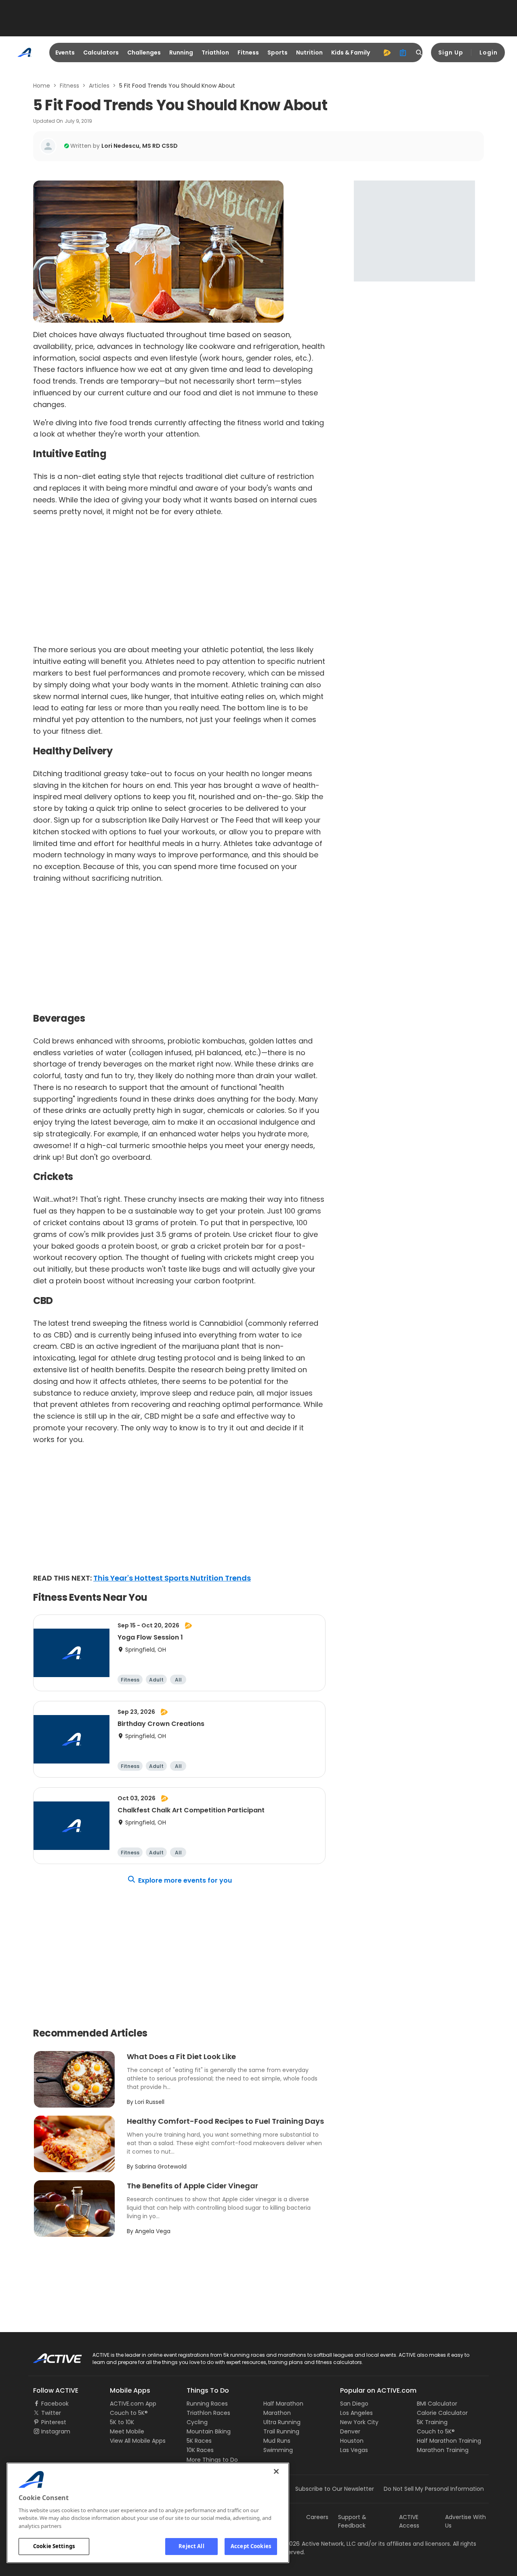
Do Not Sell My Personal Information (434, 2489)
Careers (317, 2517)
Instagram (56, 2431)
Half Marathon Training (449, 2441)
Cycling (197, 2422)
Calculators (101, 52)
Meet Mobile (127, 2431)
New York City (359, 2422)
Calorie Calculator (442, 2413)
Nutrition (309, 52)
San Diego (354, 2404)
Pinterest (54, 2422)
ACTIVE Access (409, 2521)
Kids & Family (351, 52)
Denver (350, 2431)
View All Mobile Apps (138, 2441)
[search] (419, 52)
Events (65, 52)
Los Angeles (356, 2413)
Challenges (144, 52)
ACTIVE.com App (133, 2404)
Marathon (277, 2413)
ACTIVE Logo (50, 2356)
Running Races (207, 2404)
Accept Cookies (251, 2546)
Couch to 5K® (129, 2413)
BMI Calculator (437, 2404)
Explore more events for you (185, 1880)
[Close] (276, 2471)
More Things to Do (212, 2460)
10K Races (200, 2450)
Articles (99, 86)
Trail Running (281, 2431)
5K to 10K (122, 2422)
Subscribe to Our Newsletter (335, 2489)
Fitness (248, 52)
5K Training (432, 2422)
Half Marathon (283, 2404)
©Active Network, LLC (317, 2544)
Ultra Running (282, 2422)
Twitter (51, 2413)
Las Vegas (354, 2450)
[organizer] (403, 52)
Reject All (191, 2546)
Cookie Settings (54, 2546)
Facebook (55, 2404)
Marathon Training (443, 2450)
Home (42, 86)
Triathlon (215, 52)
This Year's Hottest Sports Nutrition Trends (172, 1578)
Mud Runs (277, 2441)
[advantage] (387, 52)
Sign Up (451, 52)
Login (489, 52)
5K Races (199, 2441)
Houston (352, 2441)
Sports (277, 52)
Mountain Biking (209, 2431)
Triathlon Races (208, 2413)
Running (181, 52)
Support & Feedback (352, 2521)
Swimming (278, 2450)
